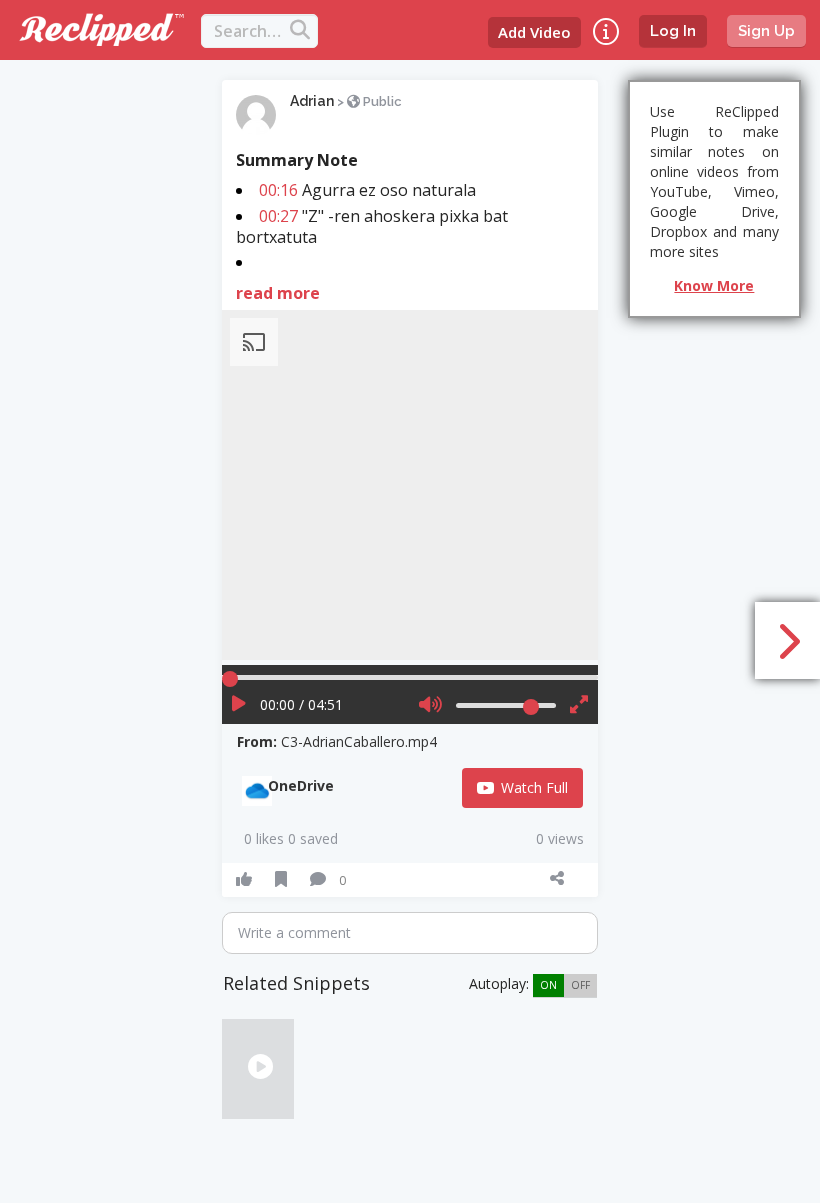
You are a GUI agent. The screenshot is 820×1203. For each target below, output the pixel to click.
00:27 (278, 216)
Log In (673, 31)
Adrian (312, 101)
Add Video (534, 32)
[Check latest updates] (606, 31)
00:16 (278, 190)
